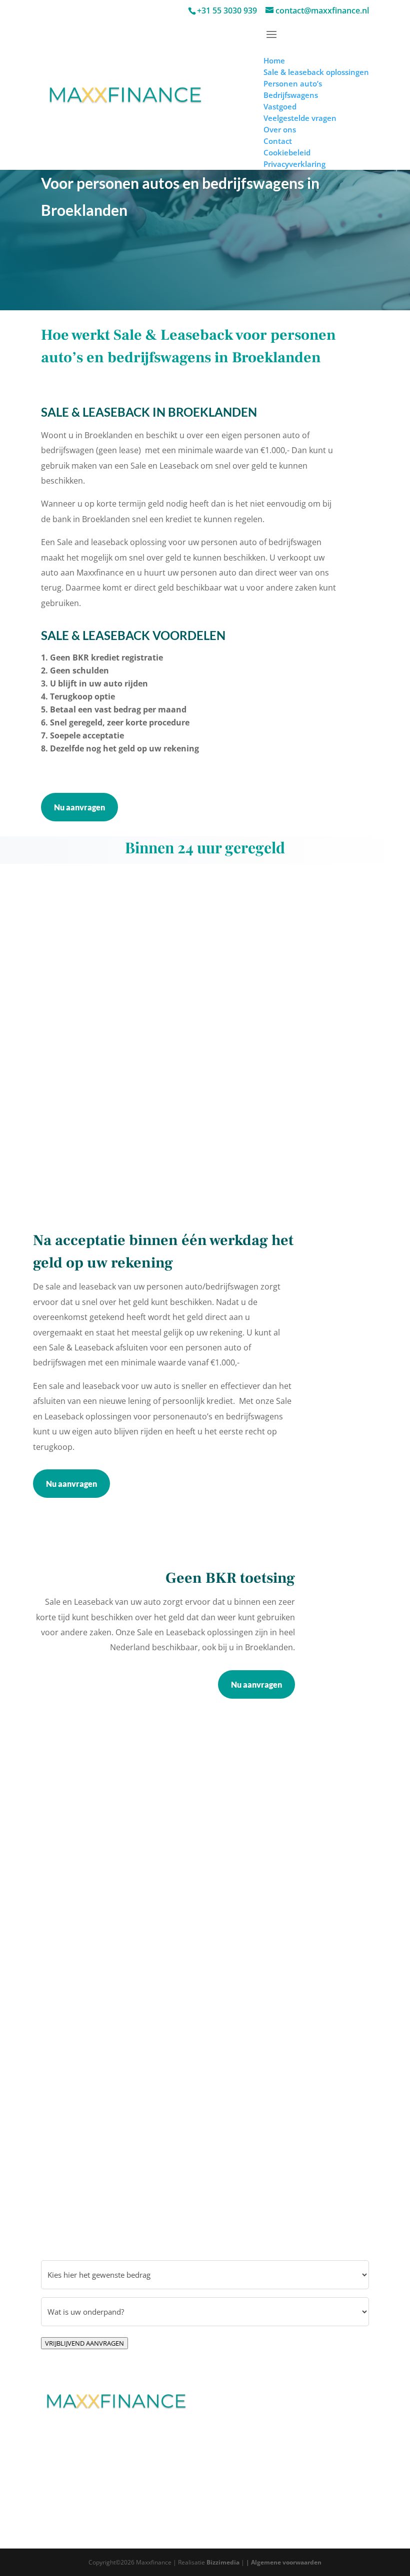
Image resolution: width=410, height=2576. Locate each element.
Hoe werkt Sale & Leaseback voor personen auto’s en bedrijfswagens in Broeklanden (188, 346)
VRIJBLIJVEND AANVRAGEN (84, 2343)
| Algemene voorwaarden (284, 2562)
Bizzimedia (223, 2562)
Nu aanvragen (79, 807)
